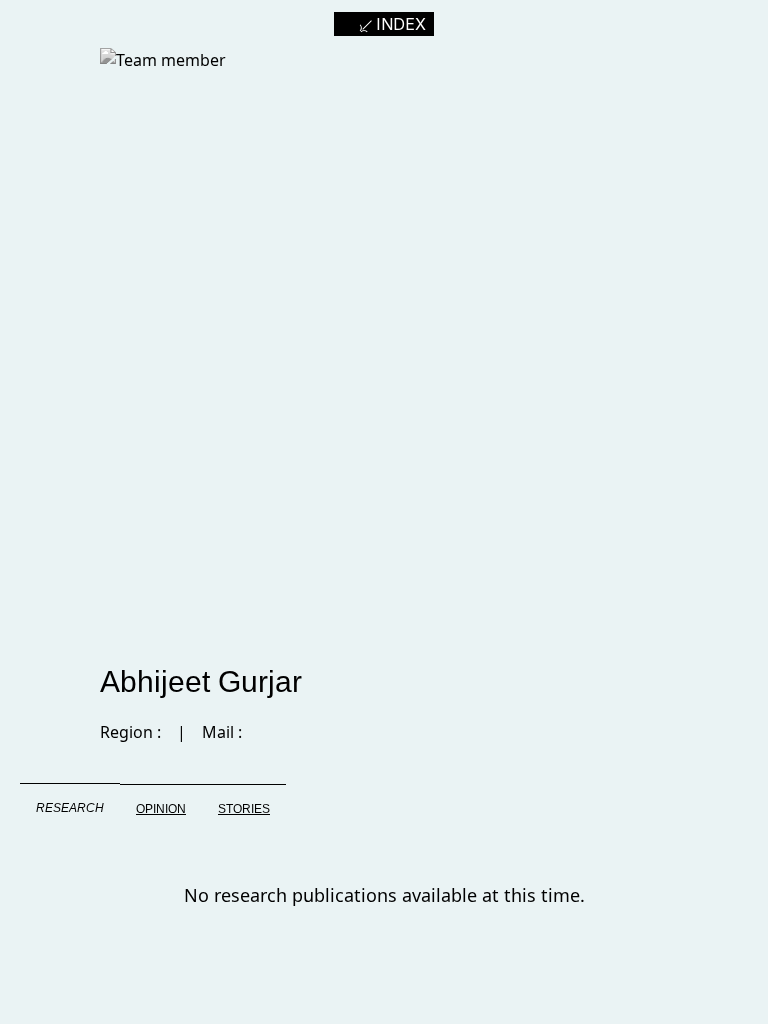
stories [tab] (244, 809)
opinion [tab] (161, 809)
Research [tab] (70, 808)
